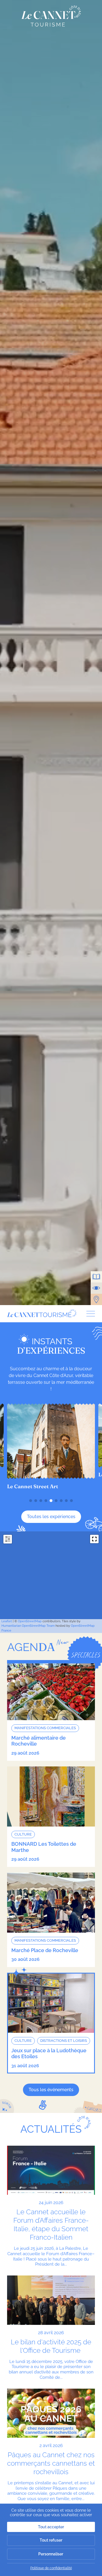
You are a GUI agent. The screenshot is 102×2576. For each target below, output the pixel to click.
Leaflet (7, 1621)
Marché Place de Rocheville (45, 1950)
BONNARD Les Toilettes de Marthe (44, 1847)
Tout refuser (51, 2540)
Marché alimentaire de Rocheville (39, 1741)
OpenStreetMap (30, 1621)
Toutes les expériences (51, 1517)
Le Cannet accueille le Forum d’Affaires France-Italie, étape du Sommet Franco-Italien (51, 2225)
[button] (31, 1501)
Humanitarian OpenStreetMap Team (28, 1626)
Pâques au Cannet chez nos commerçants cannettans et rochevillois (51, 2463)
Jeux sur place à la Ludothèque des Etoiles (49, 2054)
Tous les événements (51, 2090)
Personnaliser (51, 2554)
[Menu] (89, 1314)
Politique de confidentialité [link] (51, 2568)
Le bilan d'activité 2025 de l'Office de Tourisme (51, 2346)
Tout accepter (51, 2527)
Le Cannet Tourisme (51, 16)
